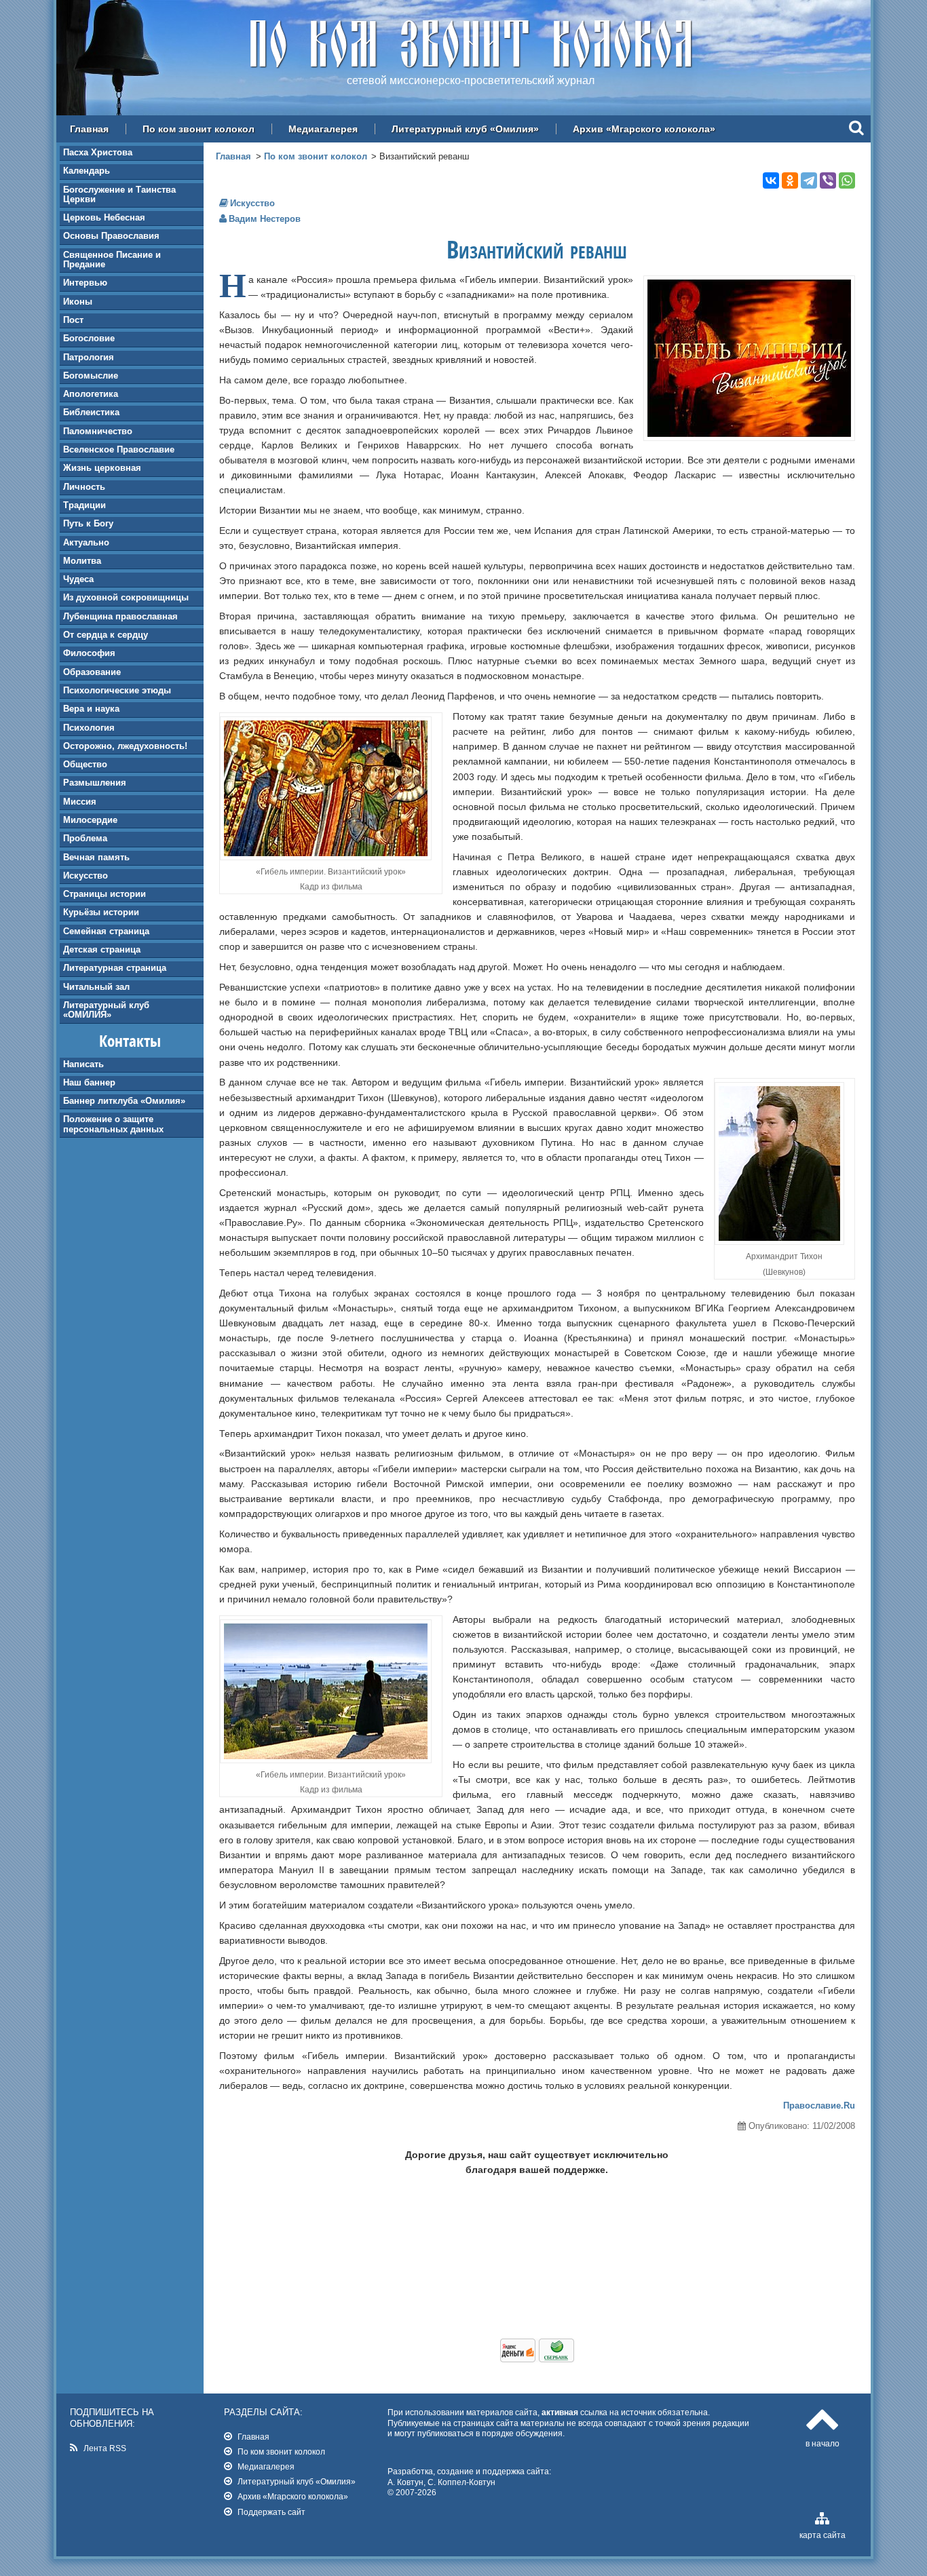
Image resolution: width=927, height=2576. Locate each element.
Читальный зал (96, 987)
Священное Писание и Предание (112, 259)
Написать (83, 1064)
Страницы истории (105, 894)
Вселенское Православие (119, 449)
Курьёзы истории (101, 912)
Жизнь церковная (102, 468)
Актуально (86, 542)
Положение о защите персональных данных (113, 1124)
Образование (92, 672)
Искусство (86, 876)
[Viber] (828, 180)
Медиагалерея (323, 129)
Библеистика (91, 412)
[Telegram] (809, 180)
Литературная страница (115, 968)
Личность (84, 487)
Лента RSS (105, 2448)
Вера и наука (91, 709)
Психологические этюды (117, 690)
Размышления (95, 783)
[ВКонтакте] (771, 180)
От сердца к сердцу (106, 635)
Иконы (78, 302)
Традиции (84, 505)
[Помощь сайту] (537, 2359)
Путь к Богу (88, 523)
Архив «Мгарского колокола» (644, 129)
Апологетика (91, 394)
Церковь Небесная (104, 217)
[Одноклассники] (790, 180)
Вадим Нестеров (265, 219)
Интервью (85, 283)
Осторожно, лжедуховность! (125, 746)
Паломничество (98, 431)
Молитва (82, 561)
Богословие (89, 338)
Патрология (89, 357)
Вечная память (96, 857)
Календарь (87, 171)
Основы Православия (111, 236)
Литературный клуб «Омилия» (465, 129)
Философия (89, 653)
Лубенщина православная (120, 616)
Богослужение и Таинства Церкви (119, 194)
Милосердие (90, 820)
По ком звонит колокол (198, 129)
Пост (73, 320)
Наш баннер (89, 1082)
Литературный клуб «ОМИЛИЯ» (106, 1010)
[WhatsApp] (847, 180)
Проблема (85, 838)
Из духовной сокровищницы (126, 597)
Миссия (80, 802)
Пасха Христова (98, 152)
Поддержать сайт (271, 2512)
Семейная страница (106, 931)
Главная (89, 129)
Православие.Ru (819, 2106)
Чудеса (78, 579)
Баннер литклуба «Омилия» (124, 1101)
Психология (89, 728)
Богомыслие (91, 376)
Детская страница (102, 949)
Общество (85, 764)
